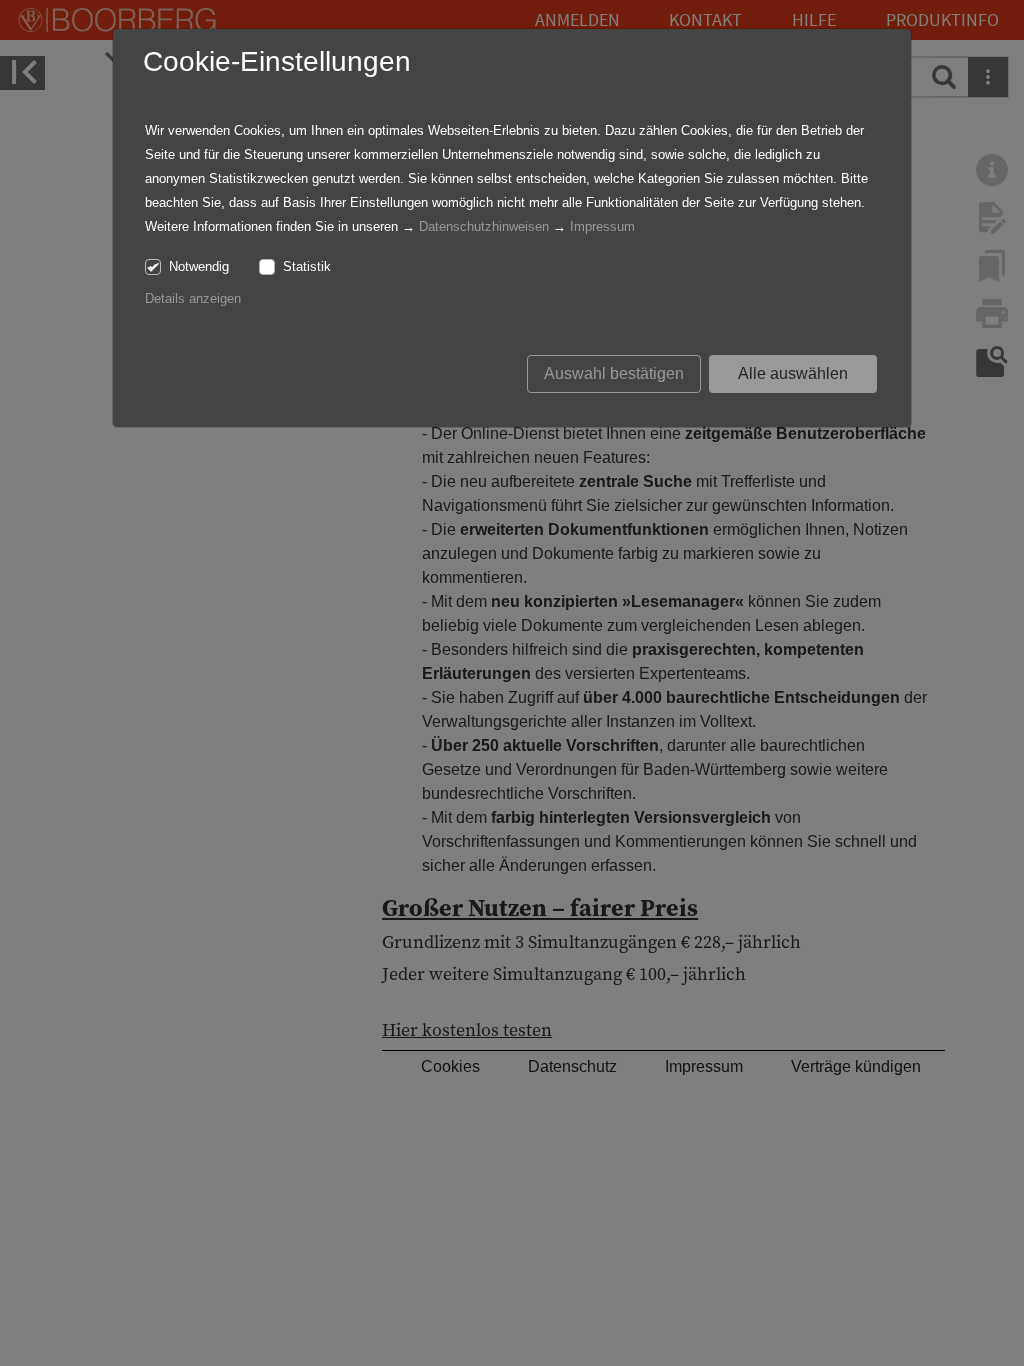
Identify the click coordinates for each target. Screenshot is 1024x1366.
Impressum (602, 226)
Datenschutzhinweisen (484, 226)
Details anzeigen (193, 298)
